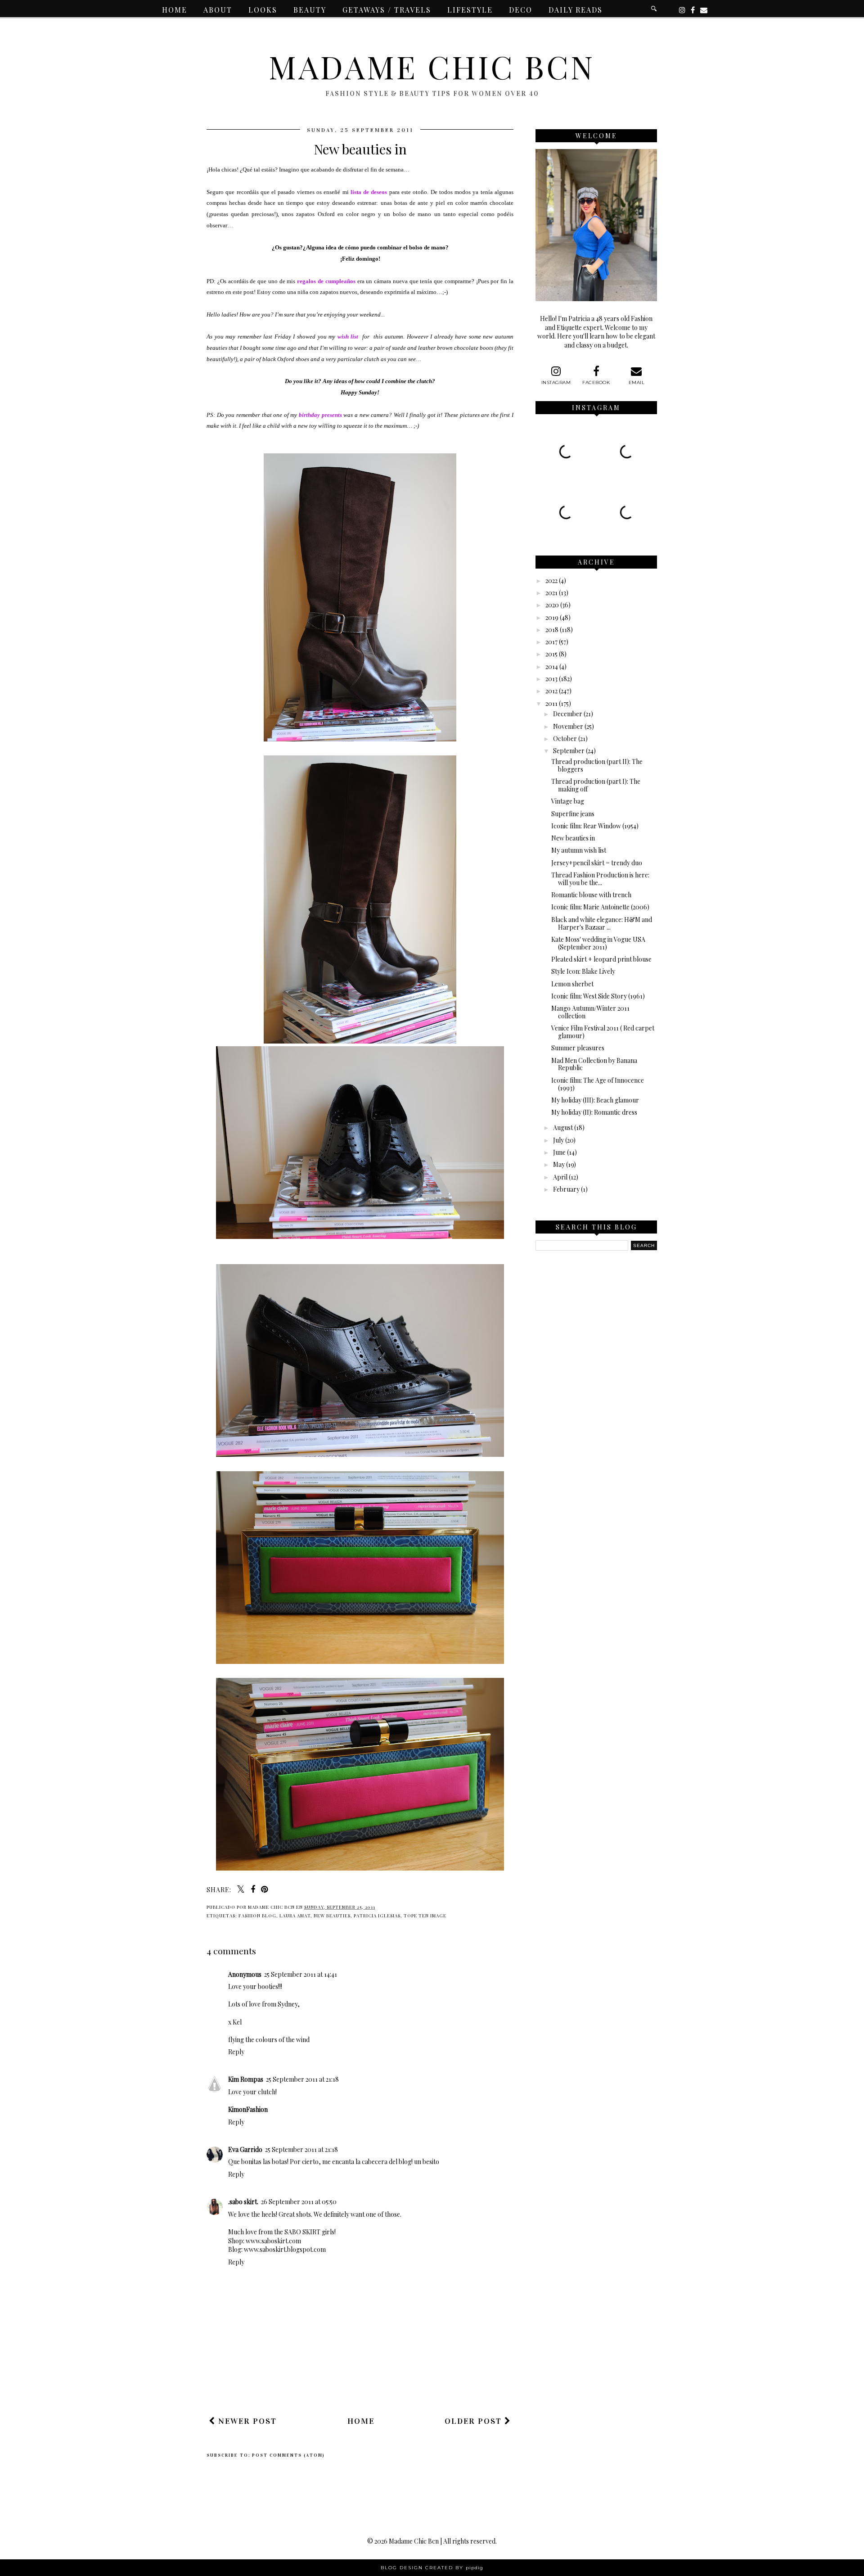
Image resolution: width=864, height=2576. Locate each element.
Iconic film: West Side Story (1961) (598, 996)
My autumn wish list (579, 850)
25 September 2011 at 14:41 (301, 1974)
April (560, 1177)
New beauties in (573, 838)
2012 (551, 691)
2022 (551, 581)
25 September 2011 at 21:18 (302, 2079)
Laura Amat (295, 1916)
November (568, 726)
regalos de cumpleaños (326, 281)
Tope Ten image (425, 1916)
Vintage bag (568, 801)
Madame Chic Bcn (432, 66)
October (565, 739)
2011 (551, 703)
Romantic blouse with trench (591, 895)
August (563, 1128)
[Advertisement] (370, 2383)
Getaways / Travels (387, 10)
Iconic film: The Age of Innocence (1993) (598, 1084)
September (569, 751)
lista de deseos (369, 192)
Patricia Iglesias (377, 1916)
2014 (552, 667)
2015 (551, 654)
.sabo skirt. (243, 2202)
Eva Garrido (245, 2149)
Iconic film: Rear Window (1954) (595, 826)
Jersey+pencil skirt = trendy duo (597, 863)
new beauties (332, 1916)
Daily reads (576, 10)
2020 (552, 605)
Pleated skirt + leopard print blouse (601, 959)
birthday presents (320, 415)
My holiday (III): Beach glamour (595, 1100)
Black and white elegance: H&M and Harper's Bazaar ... (602, 923)
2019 (552, 617)
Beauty (310, 10)
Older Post (475, 2421)
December (568, 714)
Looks (263, 10)
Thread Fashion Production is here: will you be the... (600, 879)
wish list (348, 337)
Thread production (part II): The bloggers (597, 765)
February (566, 1189)
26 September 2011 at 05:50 (299, 2202)
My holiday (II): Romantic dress (594, 1112)
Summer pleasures (578, 1048)
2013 (551, 679)
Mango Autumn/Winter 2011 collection (590, 1012)
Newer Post (246, 2421)
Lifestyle (470, 10)
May (559, 1164)
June (559, 1152)
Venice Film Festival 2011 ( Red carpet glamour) (603, 1032)
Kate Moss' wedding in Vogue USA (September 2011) (598, 943)
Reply (236, 2052)
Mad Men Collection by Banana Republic (594, 1064)
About (218, 10)
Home (175, 10)
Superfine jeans (573, 814)
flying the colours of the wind (269, 2040)
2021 (551, 593)
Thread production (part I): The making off (596, 785)
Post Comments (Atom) (288, 2455)
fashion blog (257, 1916)
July (558, 1140)
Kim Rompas (246, 2079)
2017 (551, 642)
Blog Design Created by (432, 2568)
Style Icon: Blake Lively (583, 971)
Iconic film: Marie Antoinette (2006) (600, 907)
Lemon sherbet (572, 984)
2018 (552, 630)
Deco (521, 10)
